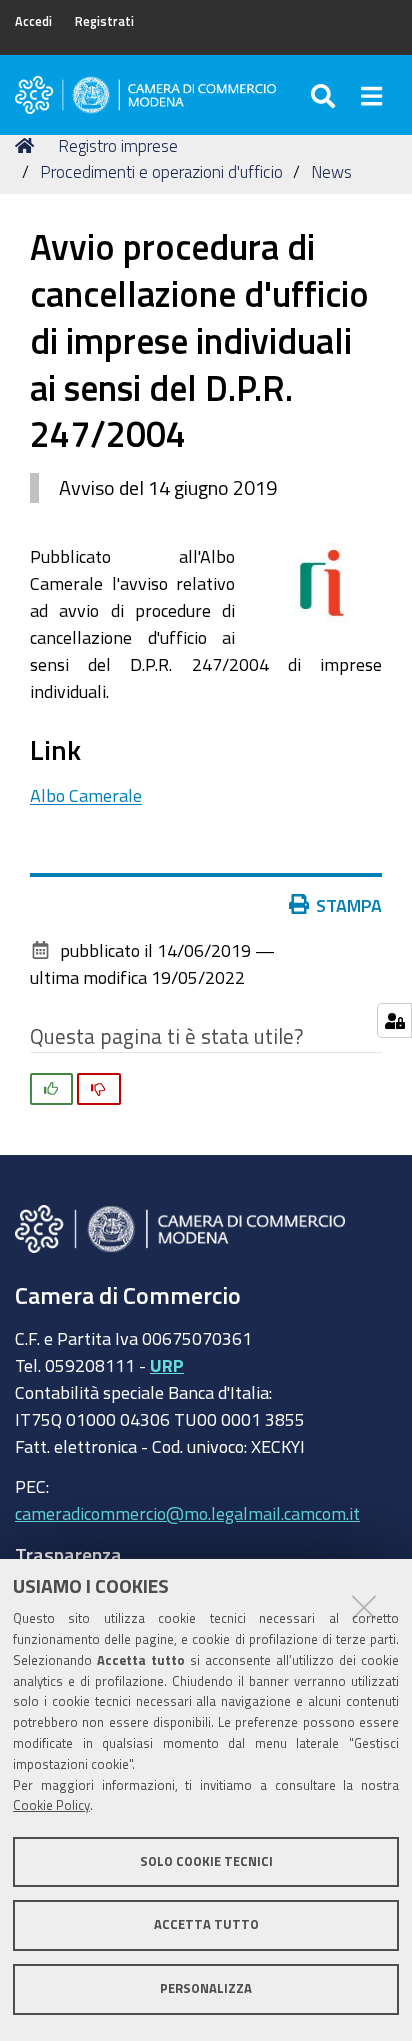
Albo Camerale (86, 795)
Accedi (33, 21)
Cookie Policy (51, 1805)
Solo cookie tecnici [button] (206, 1861)
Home (28, 146)
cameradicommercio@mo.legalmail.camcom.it (187, 1513)
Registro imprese (118, 145)
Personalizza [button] (206, 1988)
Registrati (104, 21)
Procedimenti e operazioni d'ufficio (161, 171)
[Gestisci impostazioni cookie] (394, 1020)
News (331, 171)
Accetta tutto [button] (206, 1924)
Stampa (349, 905)
